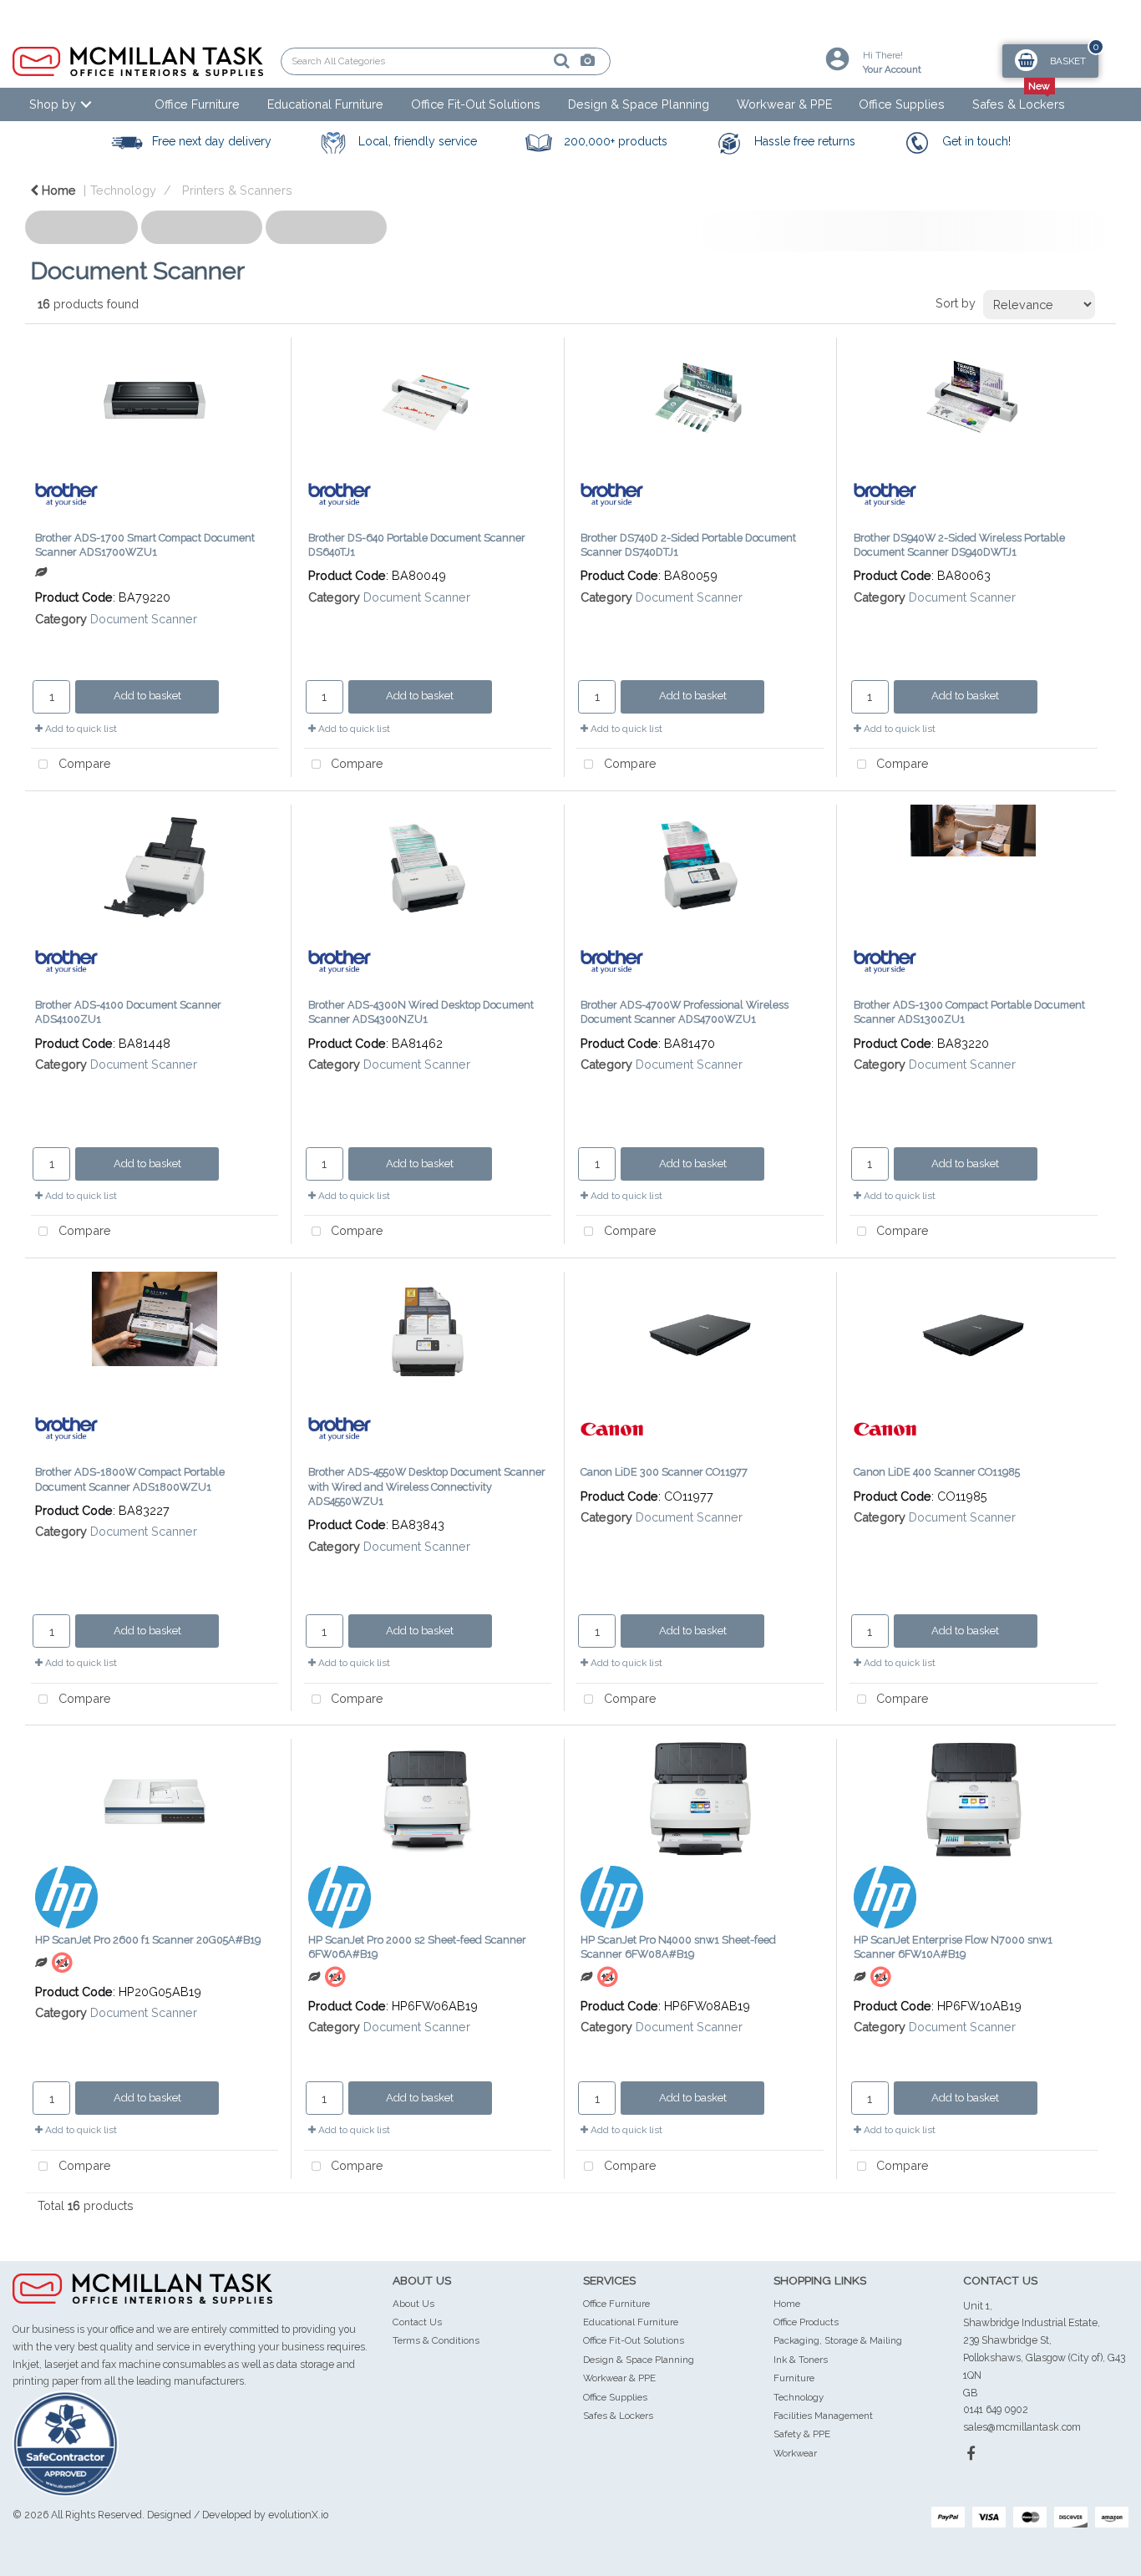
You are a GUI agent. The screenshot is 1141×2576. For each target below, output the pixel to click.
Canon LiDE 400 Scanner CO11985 (937, 1472)
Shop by (53, 104)
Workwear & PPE (784, 104)
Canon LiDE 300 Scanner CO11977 (664, 1472)
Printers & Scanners (237, 190)
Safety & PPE (802, 2434)
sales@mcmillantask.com (1022, 2427)
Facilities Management (823, 2416)
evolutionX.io (298, 2515)
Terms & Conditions (436, 2340)
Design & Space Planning (639, 104)
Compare (83, 763)
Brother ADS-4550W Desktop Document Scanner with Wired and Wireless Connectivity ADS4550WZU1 (427, 1486)
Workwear (795, 2453)
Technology (123, 190)
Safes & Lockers (1019, 104)
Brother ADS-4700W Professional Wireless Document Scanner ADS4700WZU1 (685, 1012)
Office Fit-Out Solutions (476, 104)
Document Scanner (144, 619)
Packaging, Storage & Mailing (838, 2340)
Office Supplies (902, 104)
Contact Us (417, 2322)
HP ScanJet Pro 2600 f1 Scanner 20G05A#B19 (148, 1940)
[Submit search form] (504, 61)
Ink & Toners (801, 2360)
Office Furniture (197, 104)
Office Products (806, 2322)
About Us (413, 2304)
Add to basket (147, 696)
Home (57, 190)
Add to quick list (80, 729)
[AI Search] (530, 61)
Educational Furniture (325, 104)
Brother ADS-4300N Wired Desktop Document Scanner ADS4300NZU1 (421, 1012)
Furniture (794, 2378)
